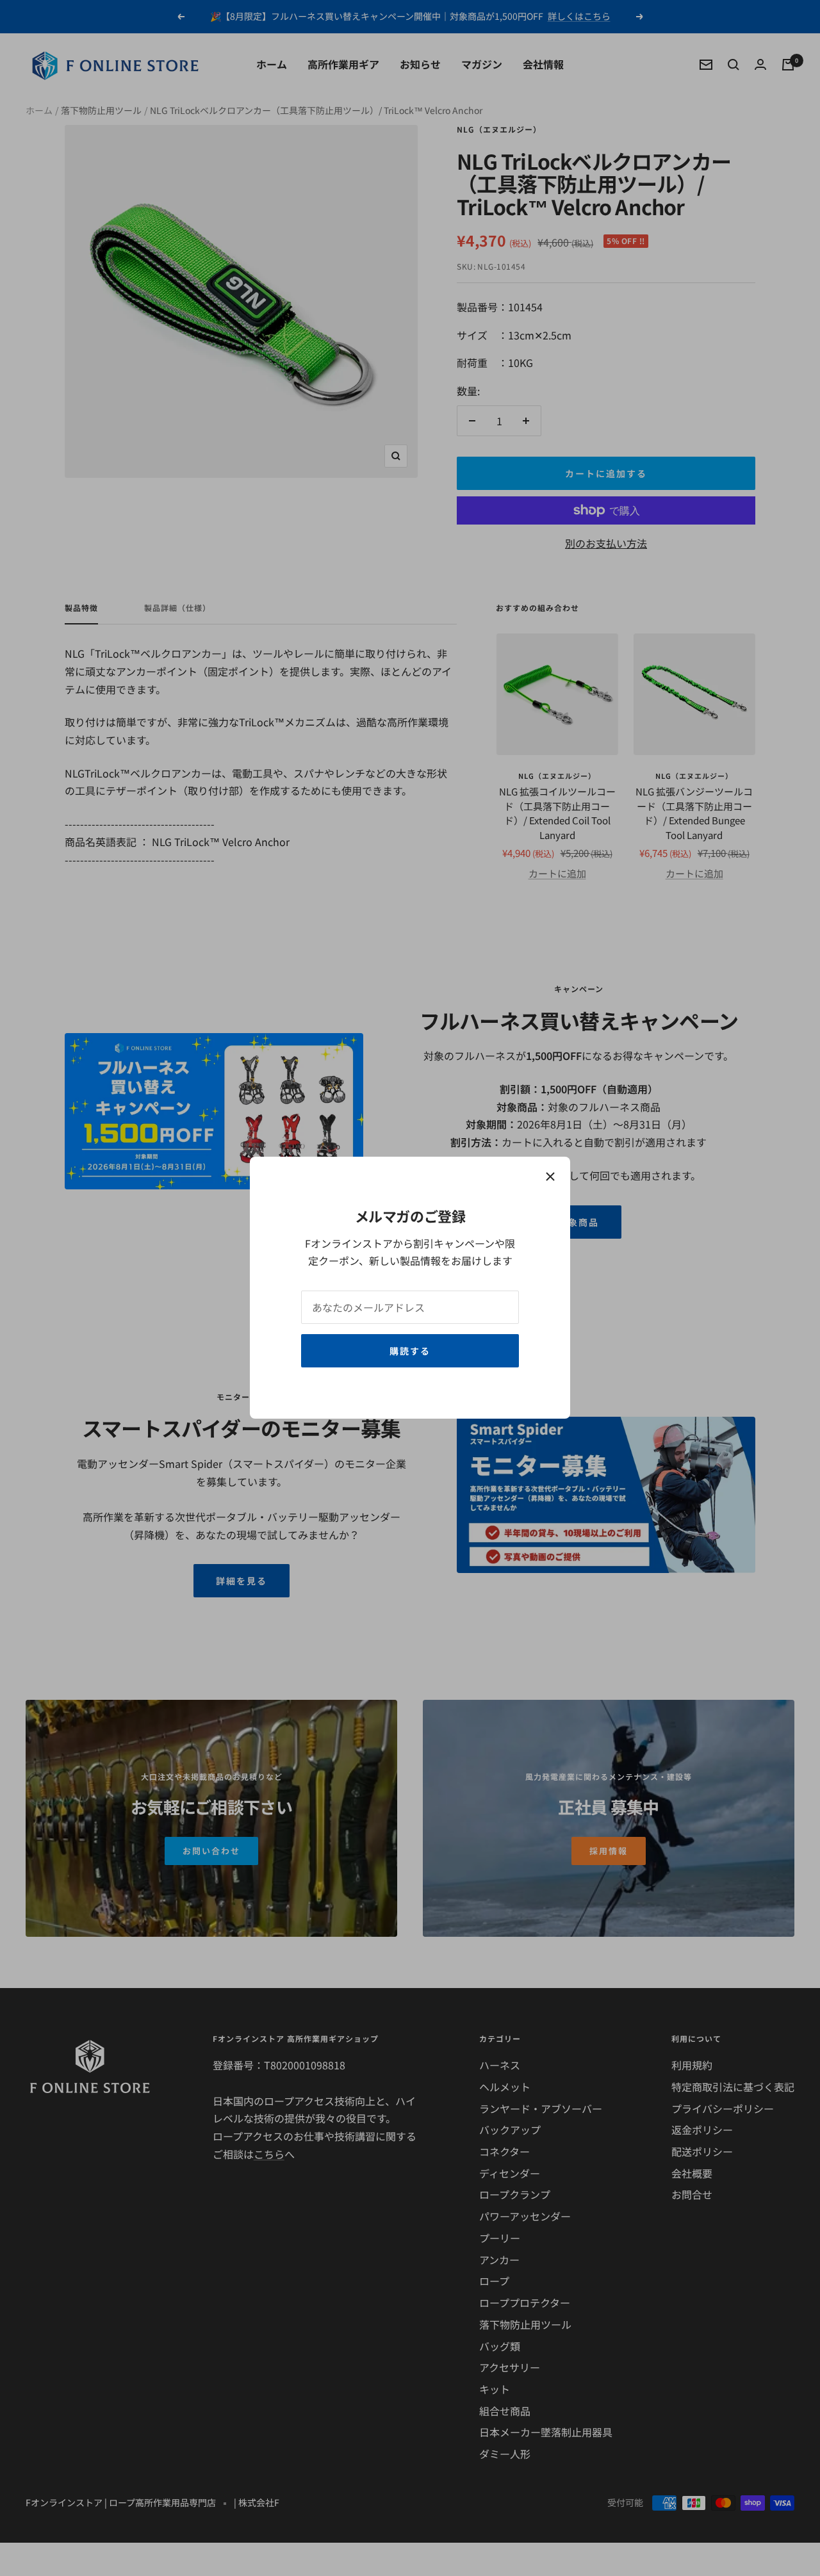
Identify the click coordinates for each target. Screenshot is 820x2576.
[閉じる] (550, 1177)
